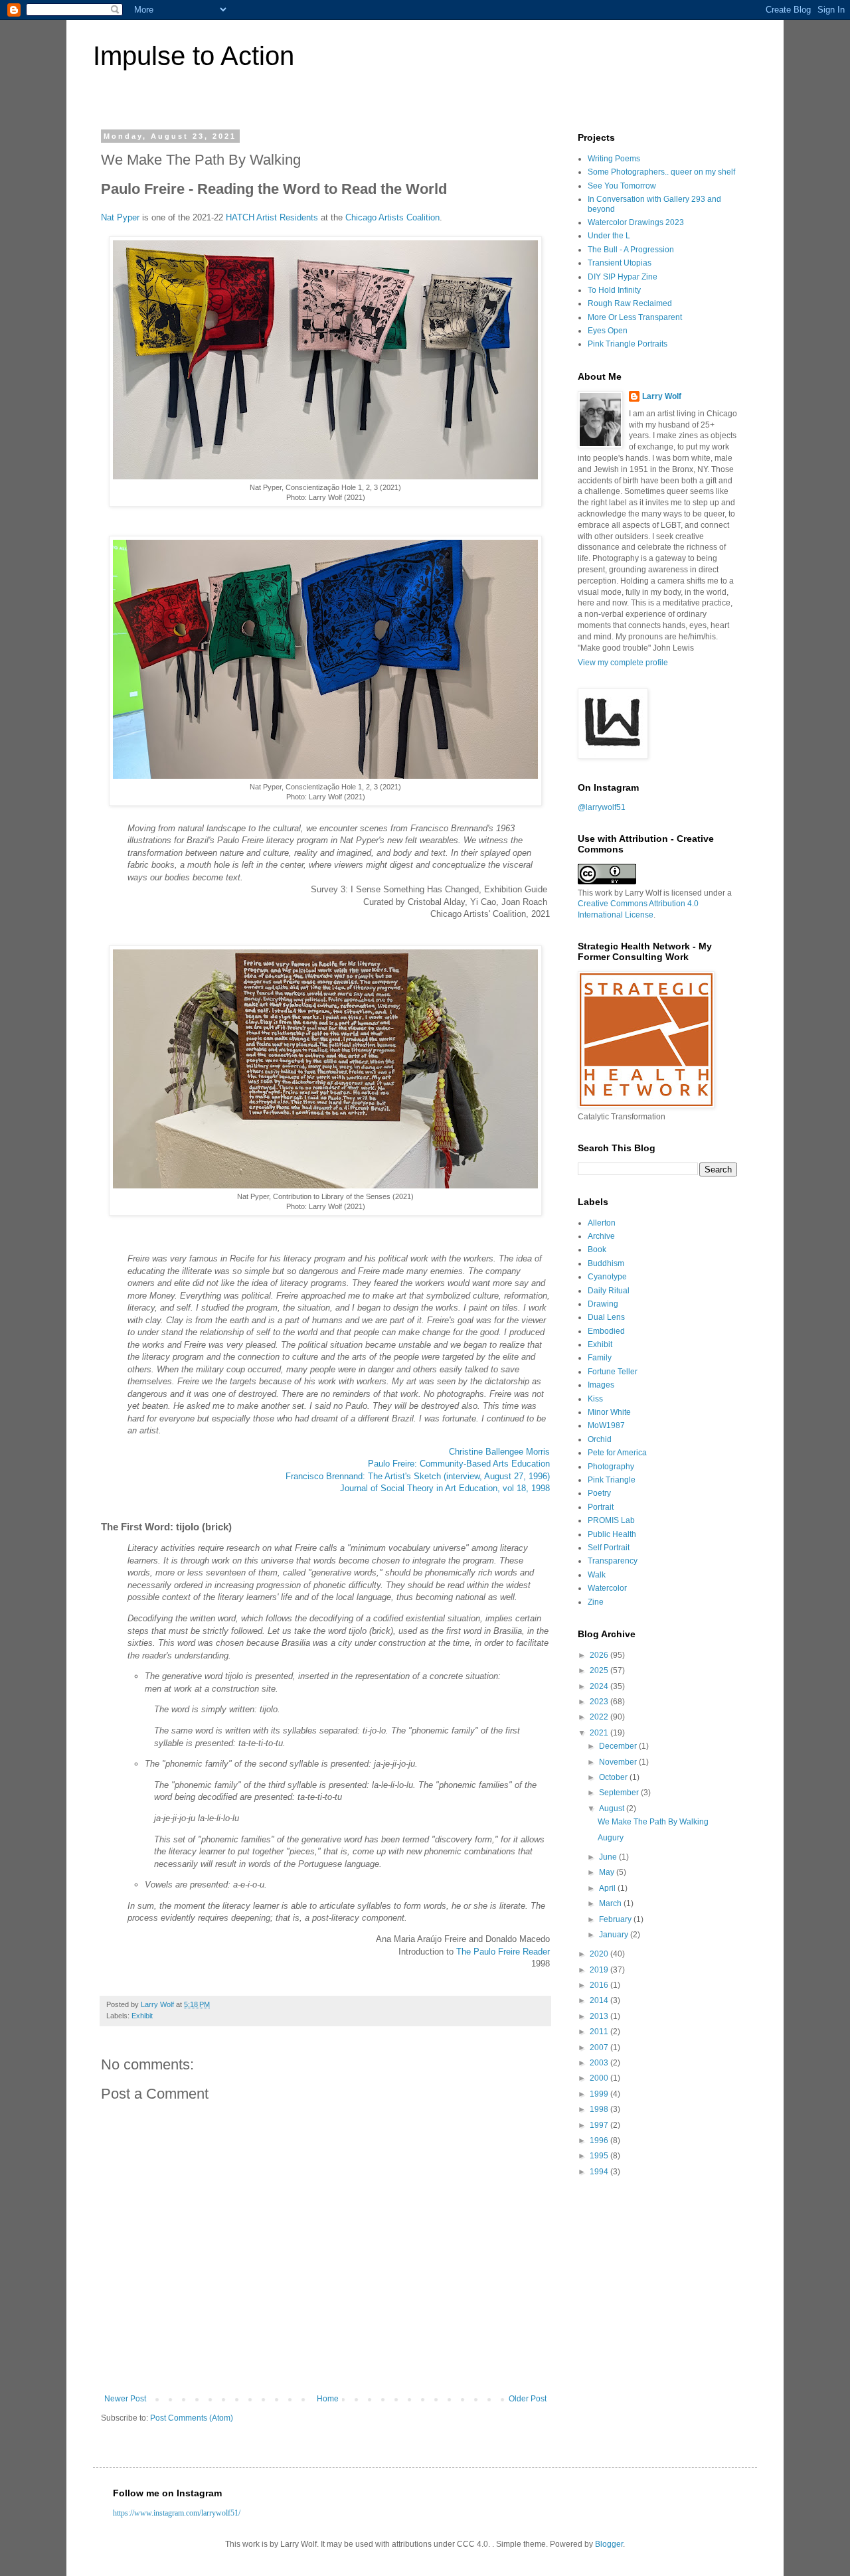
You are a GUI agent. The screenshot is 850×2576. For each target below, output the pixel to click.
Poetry (599, 1493)
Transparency (613, 1561)
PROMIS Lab (611, 1520)
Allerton (602, 1223)
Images (601, 1385)
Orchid (600, 1439)
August (613, 1809)
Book (597, 1249)
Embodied (606, 1331)
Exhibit (142, 2016)
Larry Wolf (662, 396)
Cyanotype (607, 1277)
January (615, 1935)
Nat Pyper (120, 217)
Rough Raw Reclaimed (630, 303)
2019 (600, 1970)
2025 (600, 1670)
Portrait (601, 1507)
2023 (600, 1702)
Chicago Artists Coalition (392, 217)
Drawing (603, 1304)
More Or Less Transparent (635, 317)
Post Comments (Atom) (192, 2418)
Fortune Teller (613, 1372)
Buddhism (606, 1263)
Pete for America (617, 1453)
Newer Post (125, 2399)
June (609, 1857)
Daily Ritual (609, 1291)
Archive (601, 1236)
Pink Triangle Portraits (628, 344)
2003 (600, 2063)
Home (328, 2399)
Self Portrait (609, 1548)
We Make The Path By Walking (653, 1822)
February (616, 1919)
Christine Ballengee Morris (499, 1452)
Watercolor (607, 1588)
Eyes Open (608, 331)
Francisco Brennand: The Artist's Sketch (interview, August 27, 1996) (418, 1476)
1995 (600, 2156)
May (608, 1872)
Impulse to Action (194, 56)
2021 (600, 1733)
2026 (600, 1655)
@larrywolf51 (602, 807)
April (608, 1888)
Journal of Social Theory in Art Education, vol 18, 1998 (445, 1488)
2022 (600, 1717)
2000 (600, 2078)
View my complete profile (623, 663)
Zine (596, 1602)
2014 (600, 2000)
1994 (600, 2172)
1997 (600, 2125)
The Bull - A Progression (631, 250)
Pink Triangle (612, 1480)
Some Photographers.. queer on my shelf (661, 172)
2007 (600, 2048)
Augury (611, 1838)
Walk (597, 1575)
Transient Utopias (620, 263)
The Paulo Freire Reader (503, 1952)
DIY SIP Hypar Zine (623, 277)
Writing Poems (614, 159)
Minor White (609, 1412)
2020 (600, 1954)
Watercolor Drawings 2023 (636, 222)
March (611, 1903)
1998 (600, 2109)
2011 (600, 2032)
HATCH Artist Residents (272, 217)
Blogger (609, 2544)
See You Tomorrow (622, 186)
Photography (611, 1467)
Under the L (609, 236)
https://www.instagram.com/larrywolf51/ (177, 2513)
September (620, 1793)
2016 (600, 1985)
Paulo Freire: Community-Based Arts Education (459, 1464)
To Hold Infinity (614, 290)
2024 (600, 1686)
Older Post (528, 2399)
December (619, 1746)
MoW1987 (606, 1425)
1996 (600, 2140)
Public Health (612, 1534)
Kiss (595, 1399)
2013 (600, 2016)
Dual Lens (606, 1317)
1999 (600, 2094)
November (619, 1762)
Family (600, 1358)
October (614, 1777)
